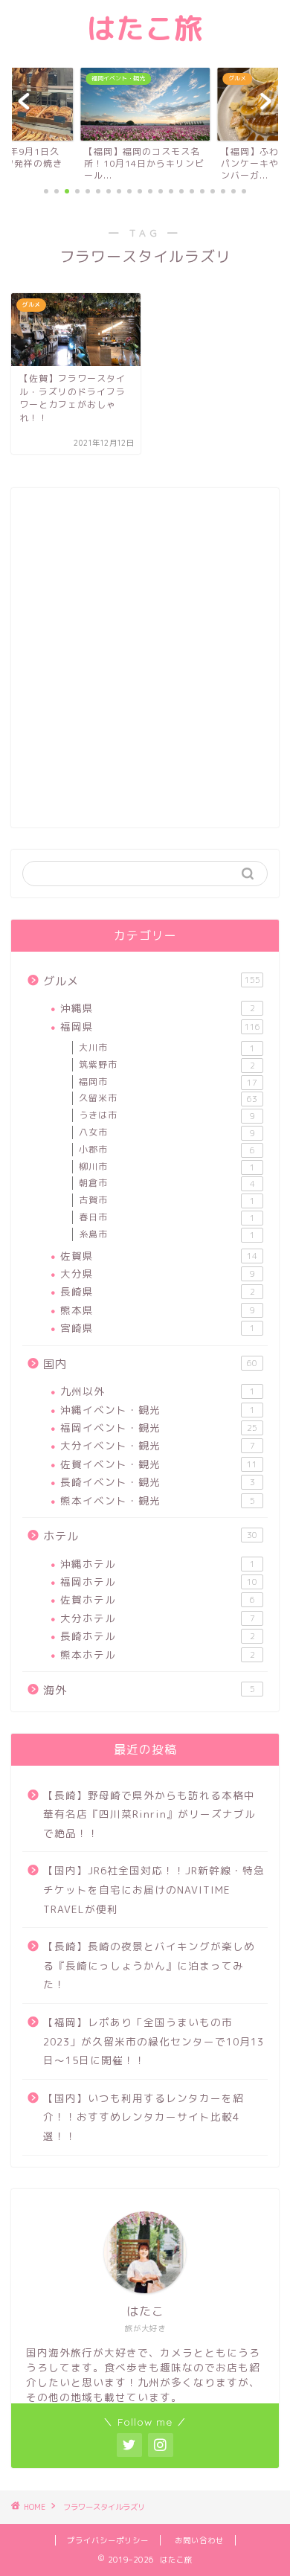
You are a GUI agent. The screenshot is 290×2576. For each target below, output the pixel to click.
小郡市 (167, 1150)
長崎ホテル (158, 1636)
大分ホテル (158, 1618)
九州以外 (158, 1391)
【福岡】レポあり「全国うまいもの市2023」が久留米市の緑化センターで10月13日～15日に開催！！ (154, 2041)
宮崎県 (158, 1328)
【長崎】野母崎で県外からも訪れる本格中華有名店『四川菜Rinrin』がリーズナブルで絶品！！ (149, 1814)
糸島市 (167, 1234)
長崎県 (158, 1291)
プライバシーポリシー (108, 2540)
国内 (150, 1364)
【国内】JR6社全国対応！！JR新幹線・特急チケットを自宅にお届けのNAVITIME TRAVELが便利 (154, 1889)
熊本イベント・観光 (158, 1500)
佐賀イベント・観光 (159, 1464)
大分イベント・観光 (158, 1445)
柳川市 (167, 1167)
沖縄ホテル (158, 1564)
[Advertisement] (145, 666)
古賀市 (167, 1200)
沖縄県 (158, 1008)
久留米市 (168, 1098)
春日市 (167, 1217)
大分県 (158, 1273)
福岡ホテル (159, 1582)
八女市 (167, 1132)
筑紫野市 (167, 1065)
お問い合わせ (199, 2540)
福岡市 (168, 1082)
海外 (149, 1690)
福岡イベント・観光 (159, 1428)
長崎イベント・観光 (158, 1482)
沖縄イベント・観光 (158, 1410)
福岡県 (160, 1026)
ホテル (150, 1536)
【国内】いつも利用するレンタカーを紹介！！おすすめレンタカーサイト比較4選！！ (144, 2117)
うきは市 (167, 1115)
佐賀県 (159, 1256)
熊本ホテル (158, 1654)
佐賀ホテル (158, 1599)
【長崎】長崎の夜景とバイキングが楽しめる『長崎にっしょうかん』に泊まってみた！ (149, 1965)
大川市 (167, 1048)
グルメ (152, 981)
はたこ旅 (145, 28)
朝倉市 (167, 1183)
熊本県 (158, 1310)
